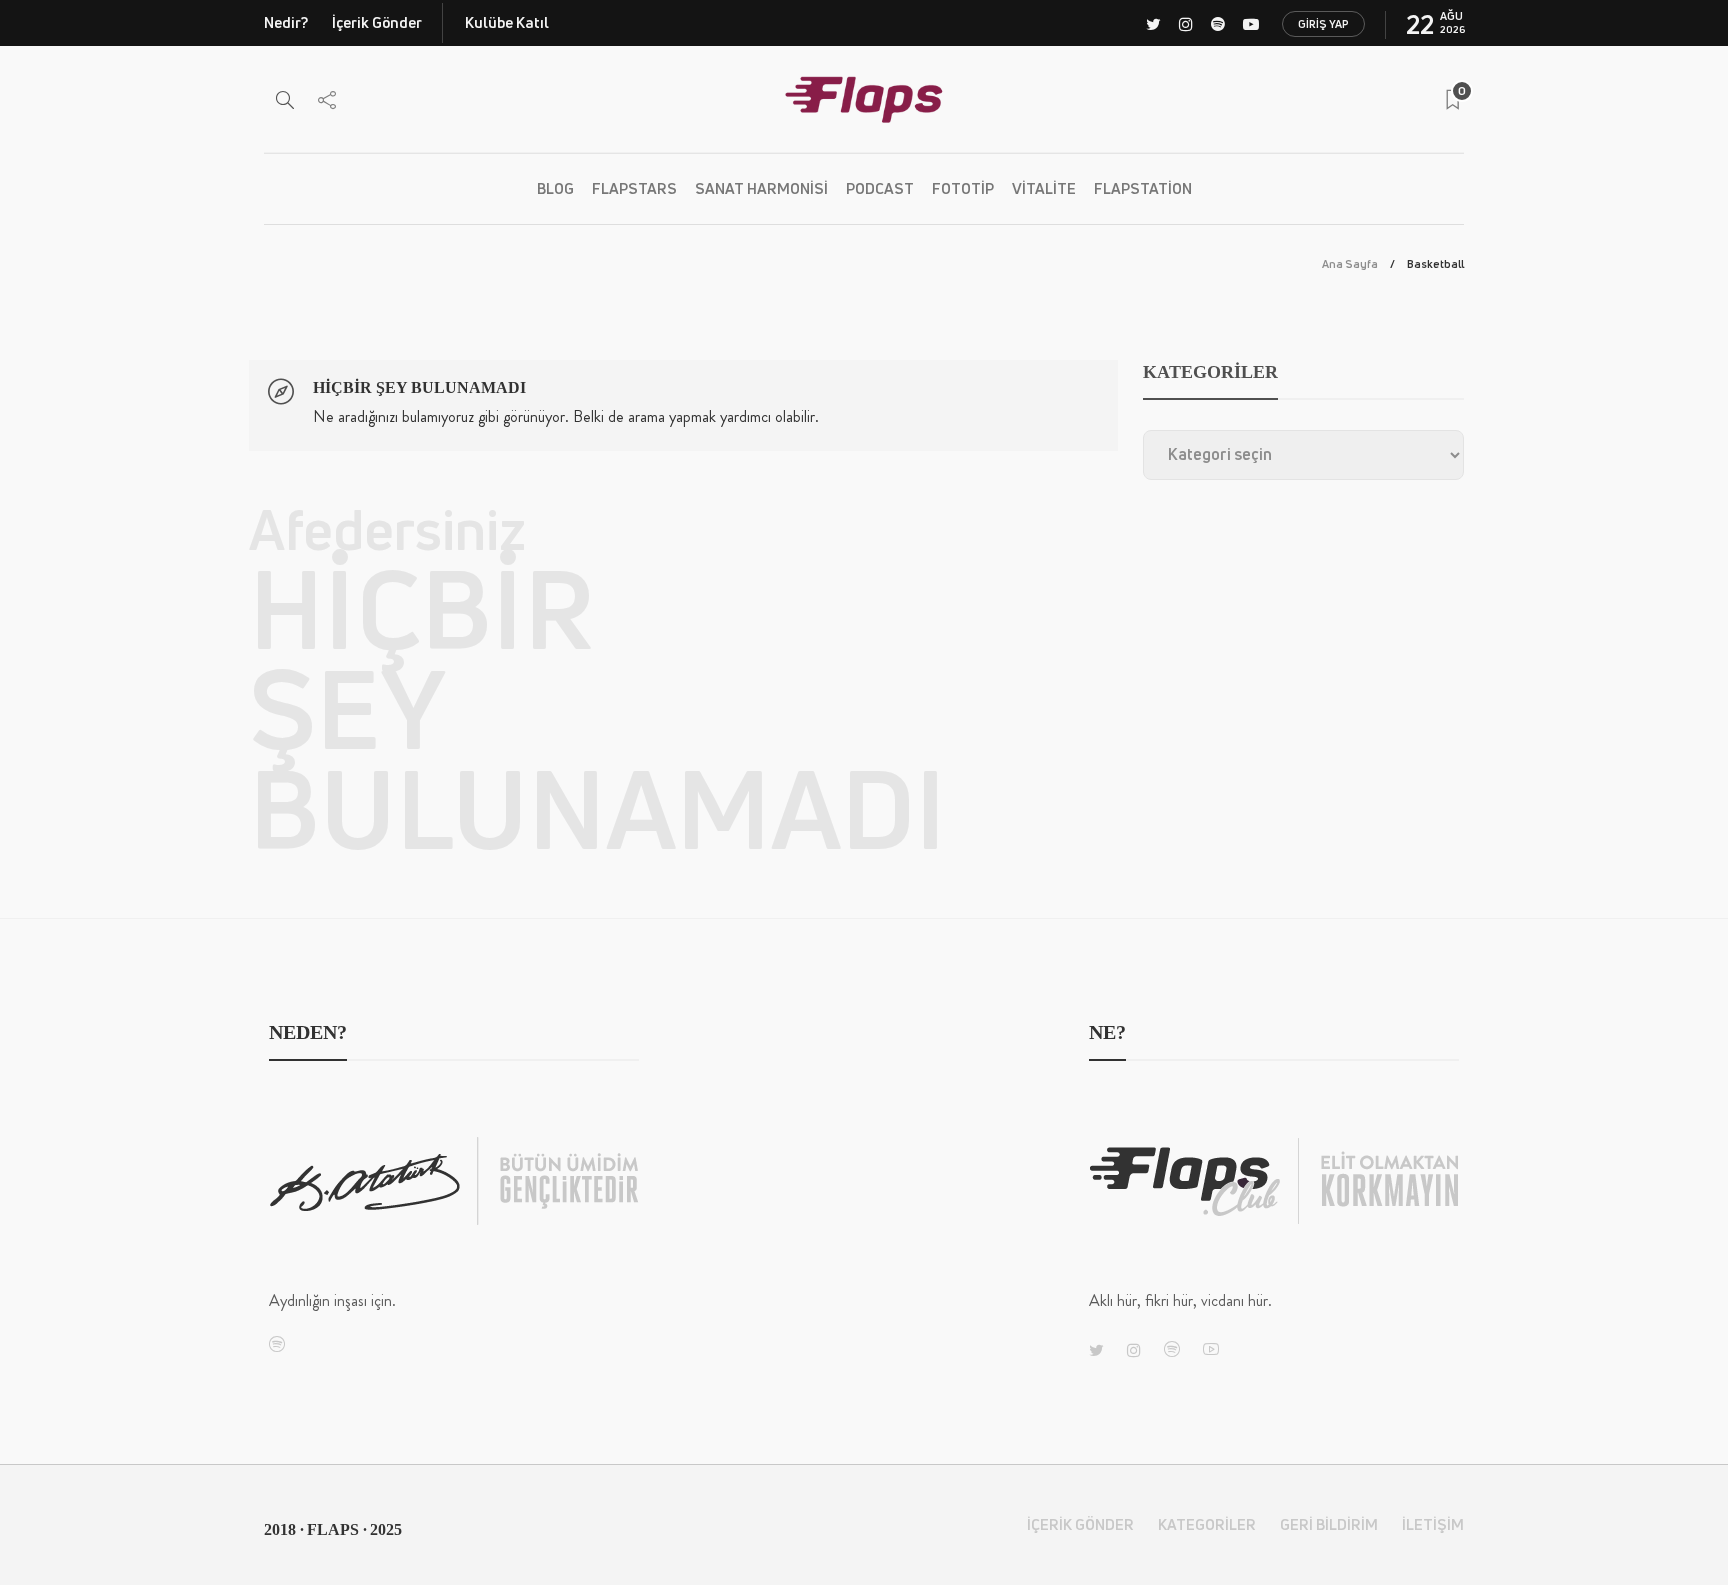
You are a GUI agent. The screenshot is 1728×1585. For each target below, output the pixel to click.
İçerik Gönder (377, 22)
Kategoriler (1207, 1524)
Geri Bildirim (1329, 1524)
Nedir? (286, 22)
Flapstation (1143, 188)
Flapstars (634, 188)
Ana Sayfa (1350, 263)
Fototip (963, 188)
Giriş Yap (1323, 23)
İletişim (1433, 1524)
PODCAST (880, 188)
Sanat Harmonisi (761, 188)
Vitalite (1044, 188)
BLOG (555, 188)
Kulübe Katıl (507, 22)
